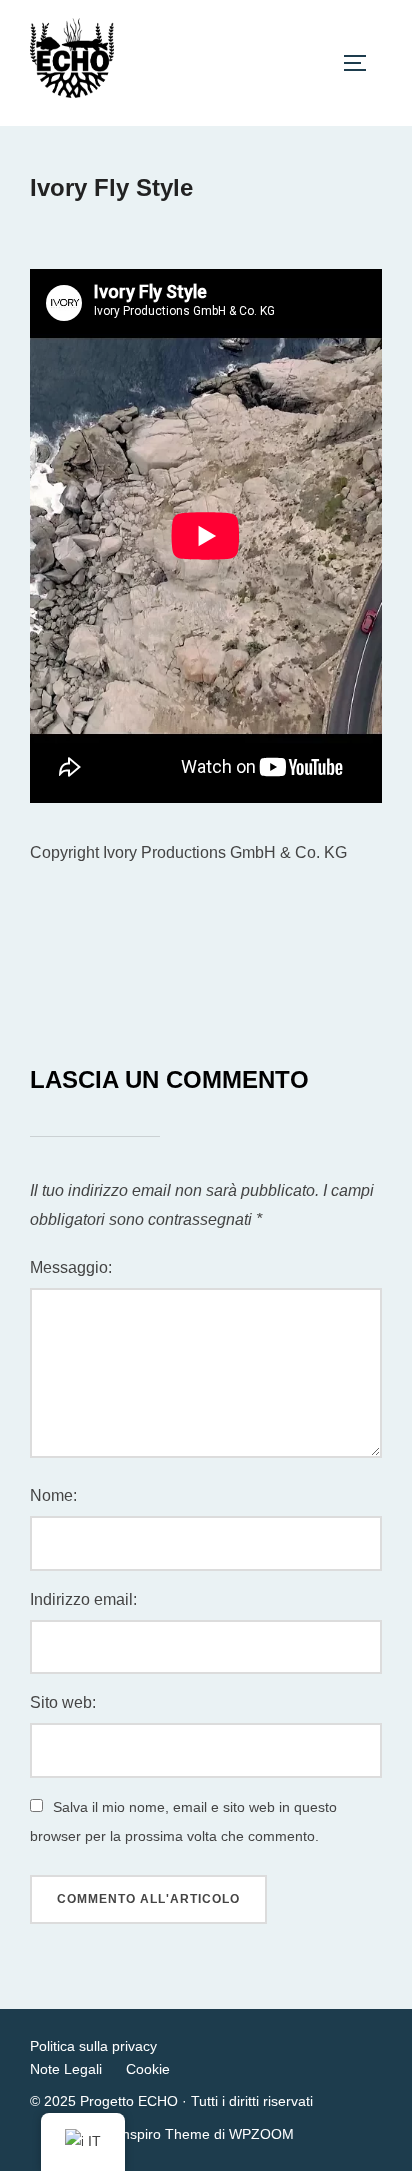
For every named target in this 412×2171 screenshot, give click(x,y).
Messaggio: (71, 1267)
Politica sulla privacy (93, 2046)
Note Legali (66, 2069)
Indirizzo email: (83, 1599)
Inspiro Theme (164, 2134)
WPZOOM (261, 2134)
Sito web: (63, 1702)
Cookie (148, 2069)
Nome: (53, 1495)
